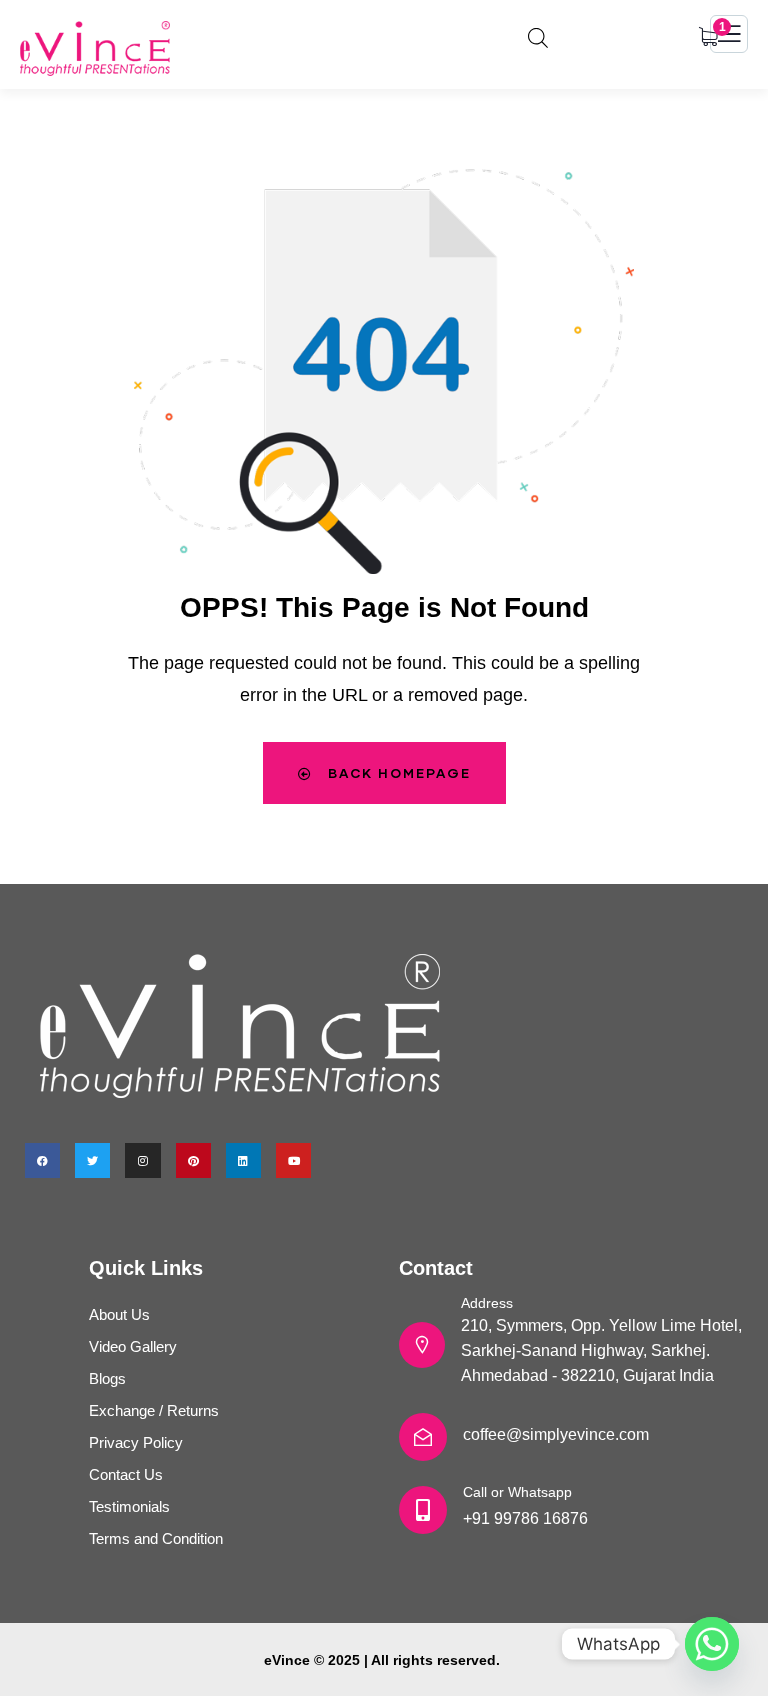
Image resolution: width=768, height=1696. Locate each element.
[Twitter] (92, 1160)
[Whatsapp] (712, 1644)
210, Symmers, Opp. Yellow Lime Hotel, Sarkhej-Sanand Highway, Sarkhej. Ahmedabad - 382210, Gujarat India (601, 1350)
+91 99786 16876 (525, 1518)
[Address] (422, 1345)
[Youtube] (293, 1160)
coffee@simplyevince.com (556, 1434)
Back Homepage (397, 773)
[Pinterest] (193, 1160)
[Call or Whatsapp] (423, 1510)
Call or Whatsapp (517, 1492)
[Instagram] (142, 1160)
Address (487, 1303)
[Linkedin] (243, 1160)
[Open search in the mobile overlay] (538, 35)
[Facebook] (42, 1160)
